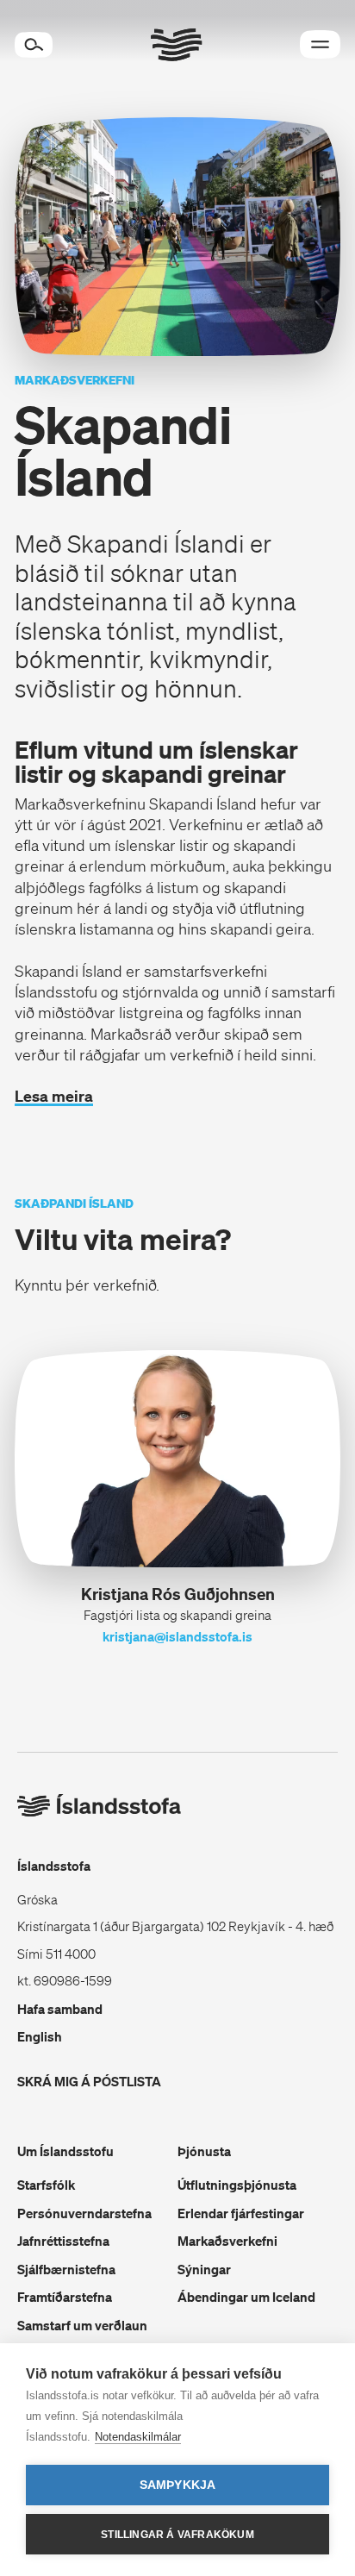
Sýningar (204, 2269)
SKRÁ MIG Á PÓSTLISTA (89, 2081)
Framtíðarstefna (65, 2297)
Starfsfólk (46, 2185)
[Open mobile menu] (320, 44)
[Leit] (34, 45)
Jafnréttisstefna (63, 2241)
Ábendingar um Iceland (246, 2297)
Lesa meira (54, 1096)
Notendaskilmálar (138, 2437)
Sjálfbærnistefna (66, 2269)
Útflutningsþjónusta (237, 2185)
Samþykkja (178, 2485)
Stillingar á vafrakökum (177, 2535)
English (40, 2036)
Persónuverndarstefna (84, 2213)
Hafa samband (60, 2009)
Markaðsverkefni (227, 2241)
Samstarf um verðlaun (82, 2325)
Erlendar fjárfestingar (241, 2213)
